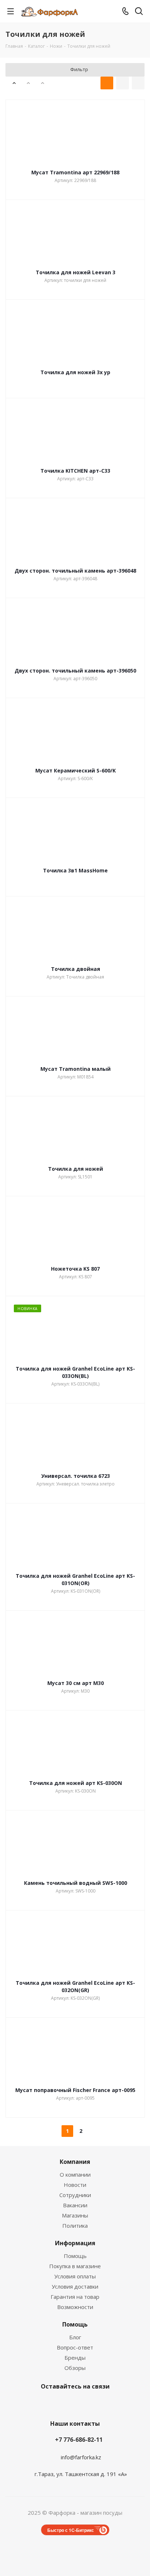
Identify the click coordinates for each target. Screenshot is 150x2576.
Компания (75, 2162)
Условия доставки (75, 2286)
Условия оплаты (75, 2276)
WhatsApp (110, 2403)
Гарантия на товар (75, 2297)
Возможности (75, 2307)
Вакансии (75, 2205)
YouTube (73, 2403)
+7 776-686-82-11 (79, 2440)
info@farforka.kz (81, 2457)
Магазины (75, 2215)
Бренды (75, 2358)
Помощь (75, 2256)
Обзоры (75, 2368)
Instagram (37, 2403)
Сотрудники (75, 2195)
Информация (75, 2243)
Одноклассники (91, 2403)
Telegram (55, 2403)
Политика (75, 2226)
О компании (75, 2174)
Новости (75, 2185)
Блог (75, 2337)
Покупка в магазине (75, 2266)
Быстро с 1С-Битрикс (71, 2530)
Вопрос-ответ (75, 2347)
